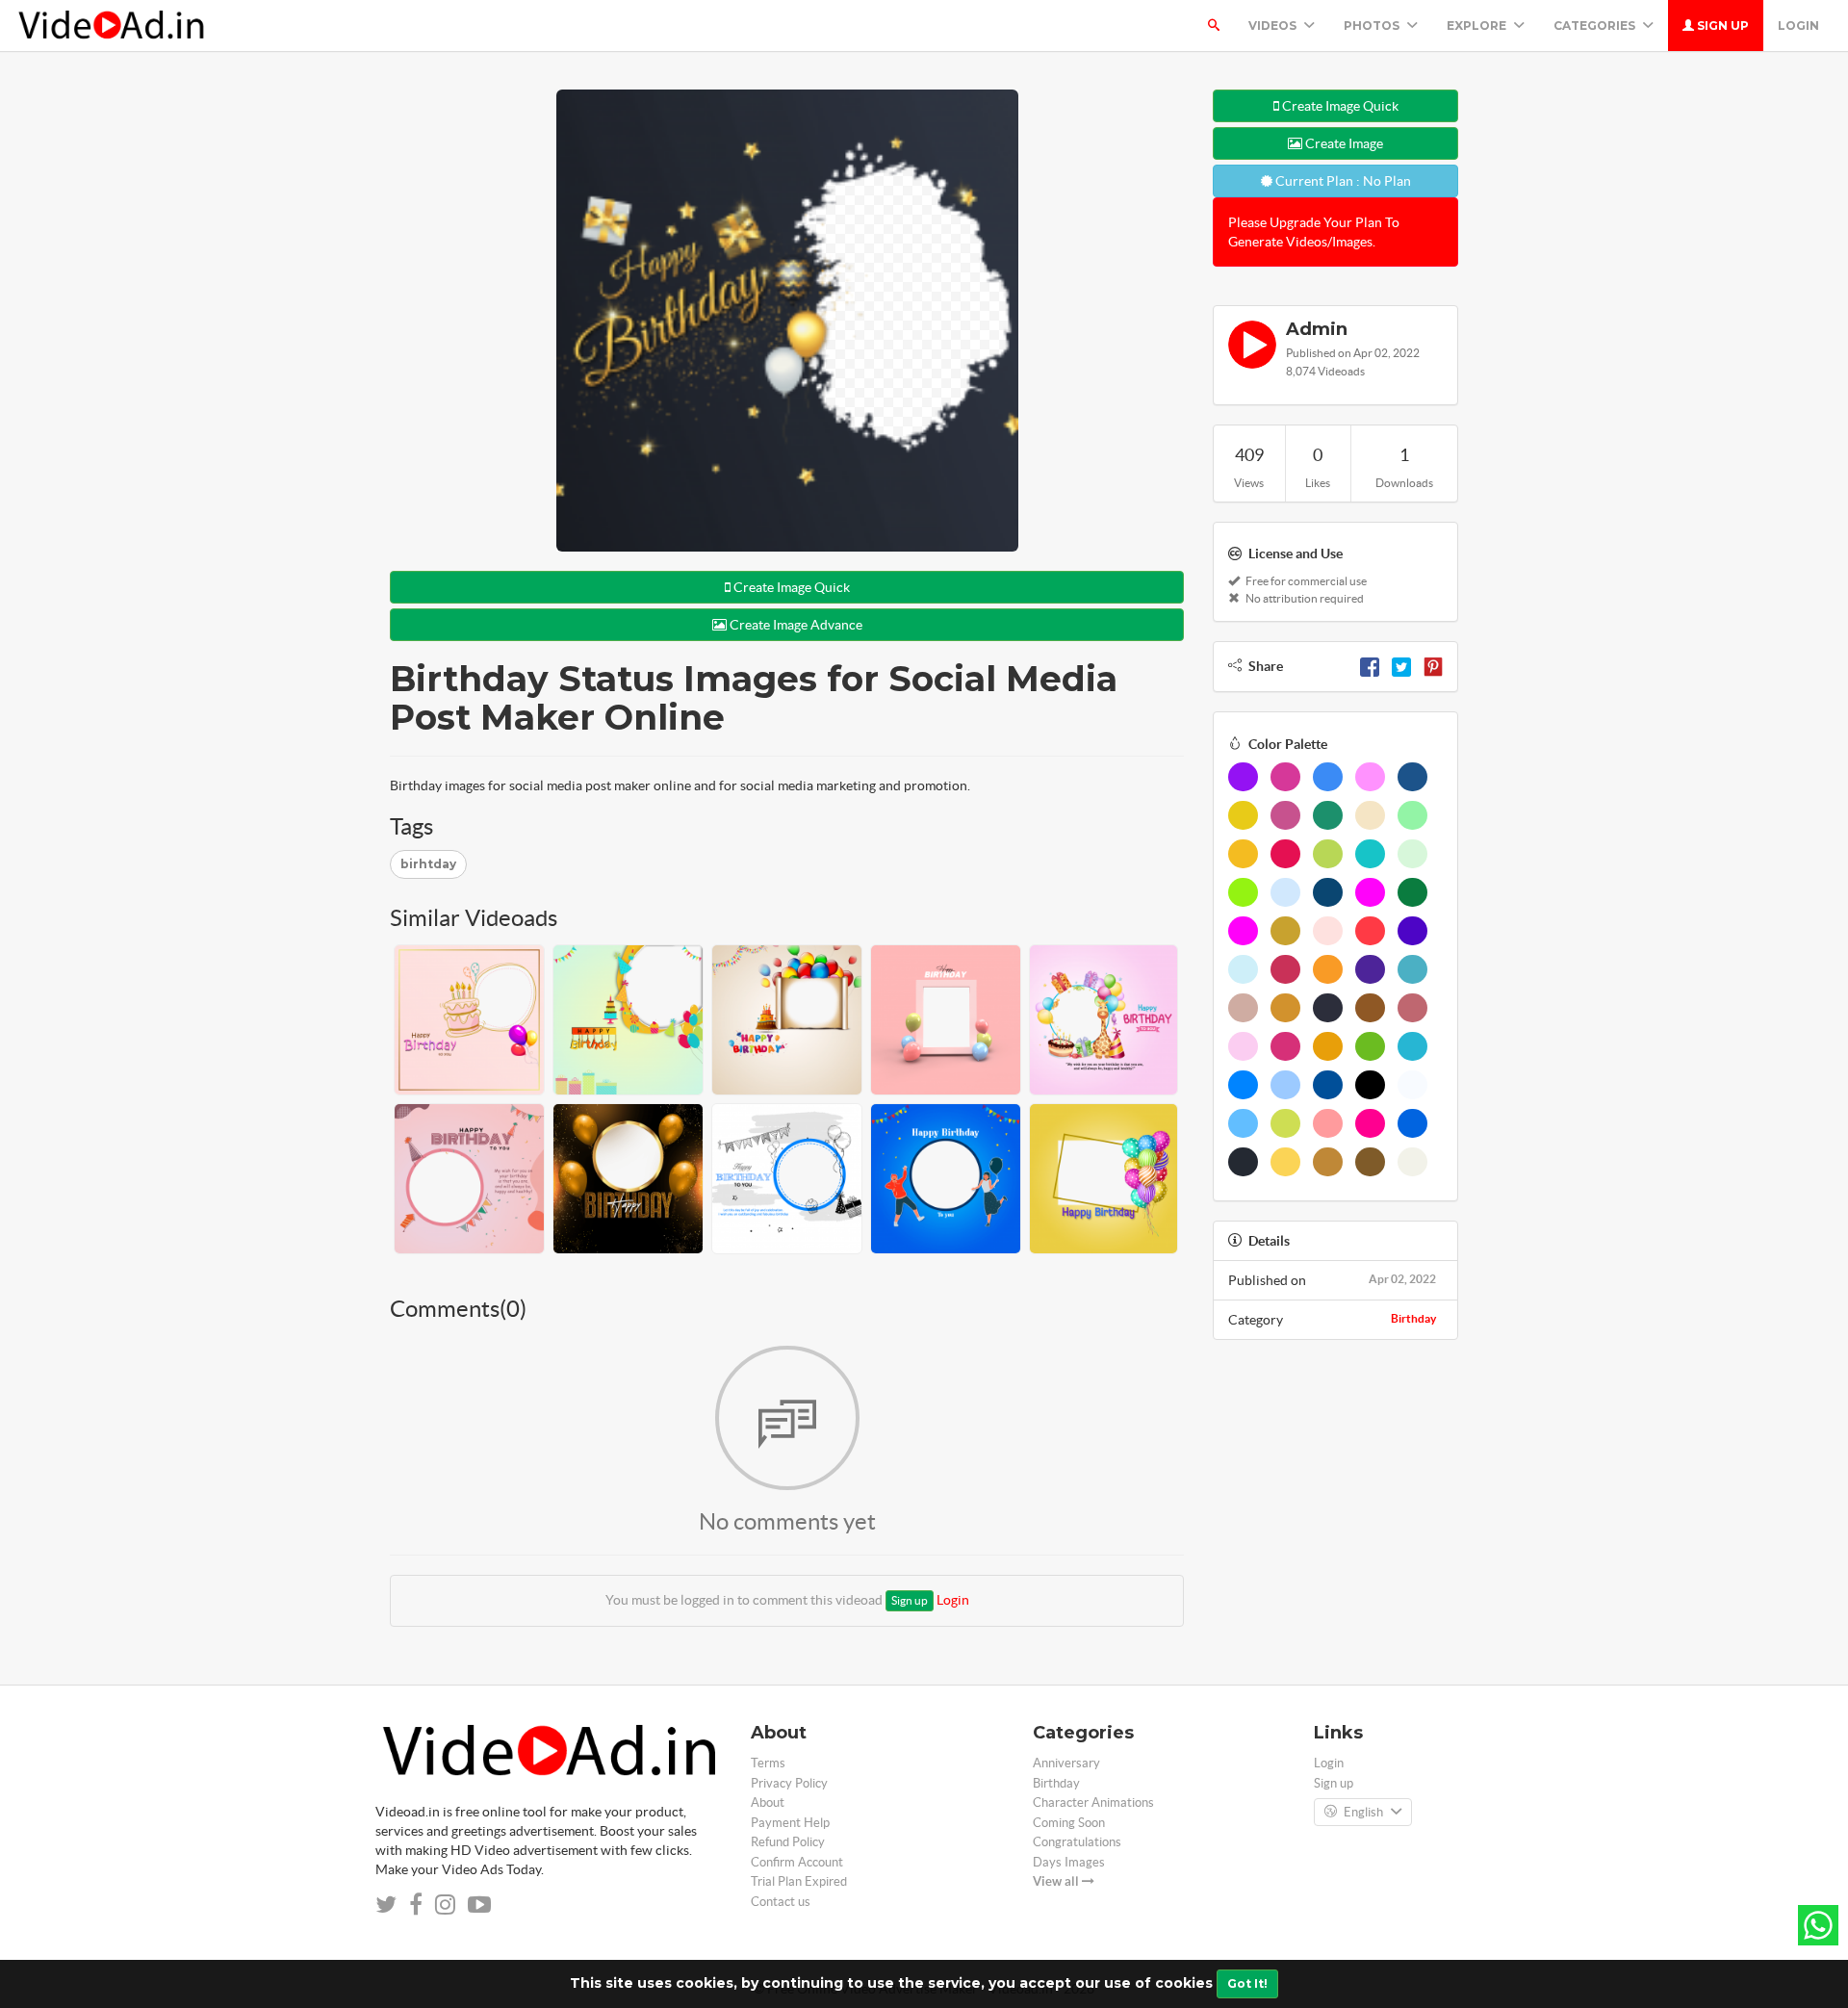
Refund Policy (788, 1842)
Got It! (1247, 1983)
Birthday (1413, 1318)
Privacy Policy (789, 1783)
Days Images (1069, 1862)
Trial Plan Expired (799, 1881)
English (1363, 1812)
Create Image (1343, 143)
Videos (1274, 26)
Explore (1478, 26)
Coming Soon (1069, 1823)
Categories (1596, 26)
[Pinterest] (1433, 666)
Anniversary (1066, 1763)
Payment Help (790, 1823)
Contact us (781, 1902)
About (768, 1802)
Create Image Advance (795, 625)
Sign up (1721, 26)
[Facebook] (1370, 666)
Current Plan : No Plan (1342, 181)
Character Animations (1093, 1802)
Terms (768, 1763)
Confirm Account (797, 1862)
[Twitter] (1401, 666)
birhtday (428, 864)
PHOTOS (1373, 26)
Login (1798, 26)
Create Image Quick (790, 587)
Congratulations (1077, 1842)
